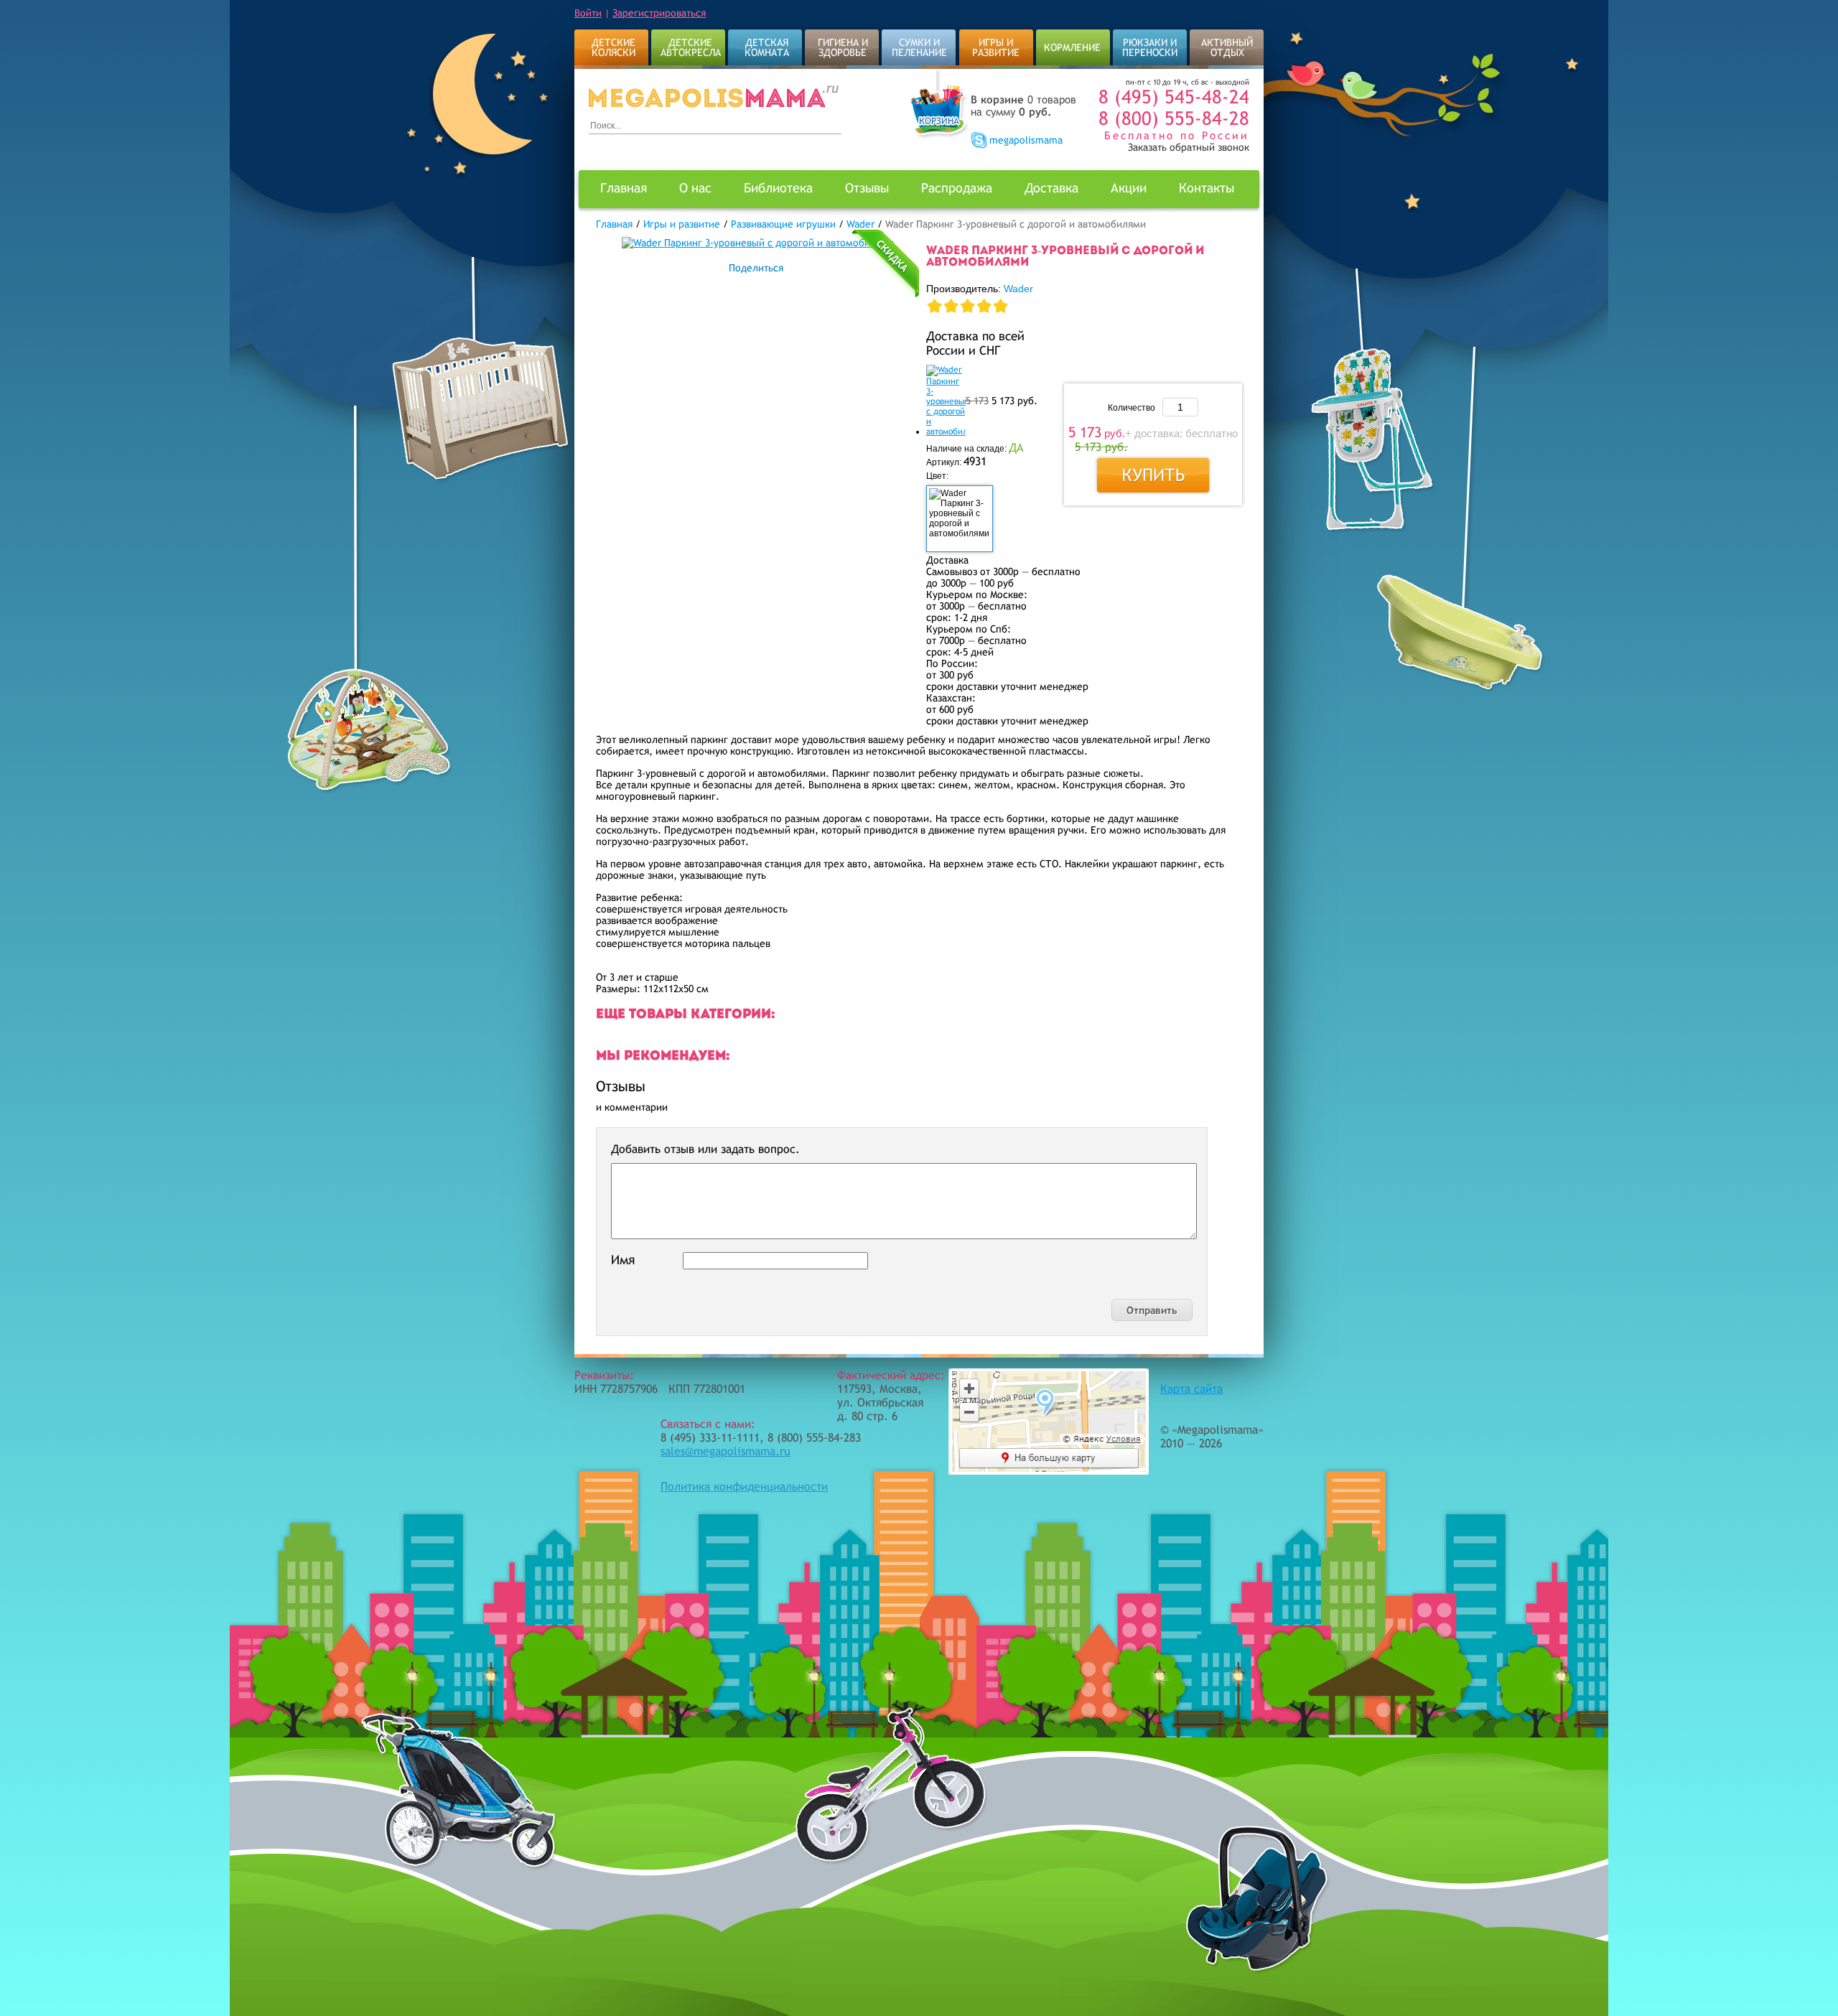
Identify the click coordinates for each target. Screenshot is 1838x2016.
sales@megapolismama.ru (726, 1451)
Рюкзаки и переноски (1150, 47)
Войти (588, 13)
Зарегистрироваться (659, 13)
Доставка (1051, 188)
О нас (695, 188)
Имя (623, 1260)
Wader (1018, 289)
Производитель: (980, 289)
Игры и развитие (996, 47)
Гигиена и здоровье (843, 47)
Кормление (1072, 47)
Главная (624, 188)
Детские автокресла (691, 47)
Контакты (1207, 188)
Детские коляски (614, 47)
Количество (1132, 408)
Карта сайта (1191, 1389)
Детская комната (767, 47)
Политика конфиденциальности (744, 1487)
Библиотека (778, 188)
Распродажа (957, 188)
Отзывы (867, 188)
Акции (1129, 188)
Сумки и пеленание (919, 47)
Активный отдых (1227, 47)
